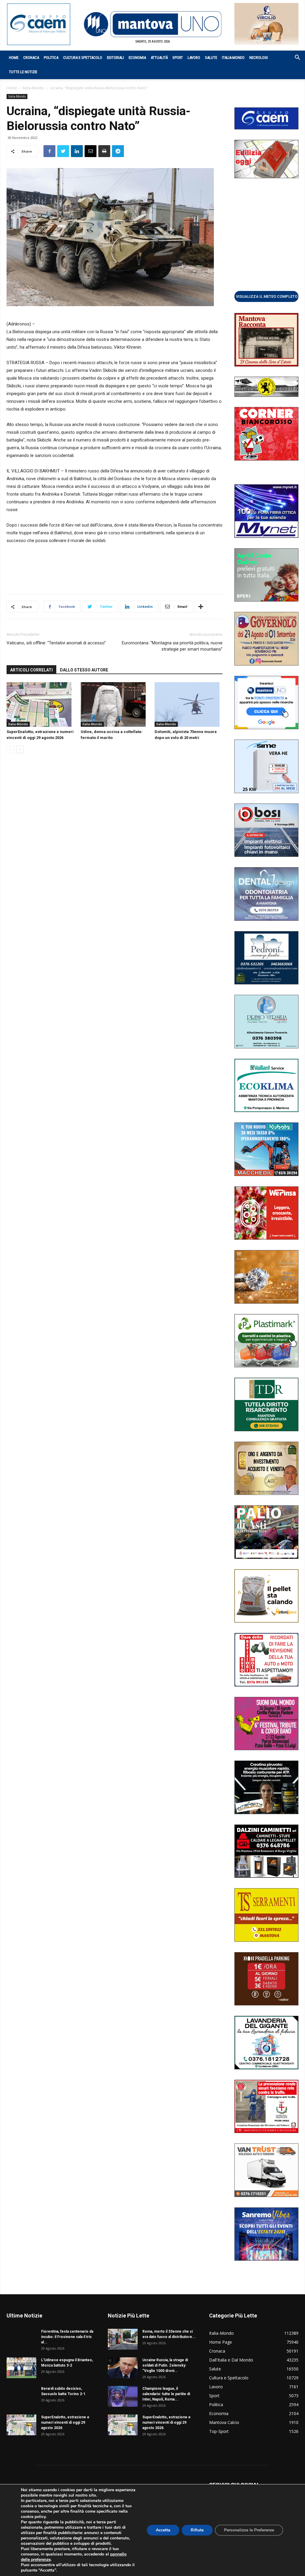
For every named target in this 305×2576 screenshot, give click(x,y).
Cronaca (31, 58)
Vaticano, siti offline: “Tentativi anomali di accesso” (56, 643)
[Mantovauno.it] (152, 24)
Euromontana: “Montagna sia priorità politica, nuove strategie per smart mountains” (172, 646)
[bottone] (266, 296)
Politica (51, 58)
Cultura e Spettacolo (83, 58)
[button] (294, 58)
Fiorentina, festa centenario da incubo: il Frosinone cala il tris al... (67, 2337)
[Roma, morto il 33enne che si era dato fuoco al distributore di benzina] (123, 2339)
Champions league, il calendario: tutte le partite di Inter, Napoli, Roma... (166, 2394)
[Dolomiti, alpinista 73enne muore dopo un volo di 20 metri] (189, 704)
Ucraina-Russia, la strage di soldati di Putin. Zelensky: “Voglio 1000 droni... (165, 2365)
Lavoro (194, 58)
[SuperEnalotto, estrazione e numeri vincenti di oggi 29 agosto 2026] (41, 704)
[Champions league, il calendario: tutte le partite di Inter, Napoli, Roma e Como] (123, 2396)
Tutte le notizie (23, 72)
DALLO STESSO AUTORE (84, 670)
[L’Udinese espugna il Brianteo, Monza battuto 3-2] (21, 2368)
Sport (178, 58)
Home (14, 58)
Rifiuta (197, 2530)
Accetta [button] (163, 2530)
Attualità (159, 58)
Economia (137, 58)
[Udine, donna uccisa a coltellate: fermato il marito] (115, 704)
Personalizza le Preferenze (249, 2530)
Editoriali (115, 58)
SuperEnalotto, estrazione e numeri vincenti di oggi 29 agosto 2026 (65, 2422)
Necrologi (259, 58)
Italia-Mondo (233, 58)
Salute (211, 58)
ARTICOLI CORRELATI (31, 670)
